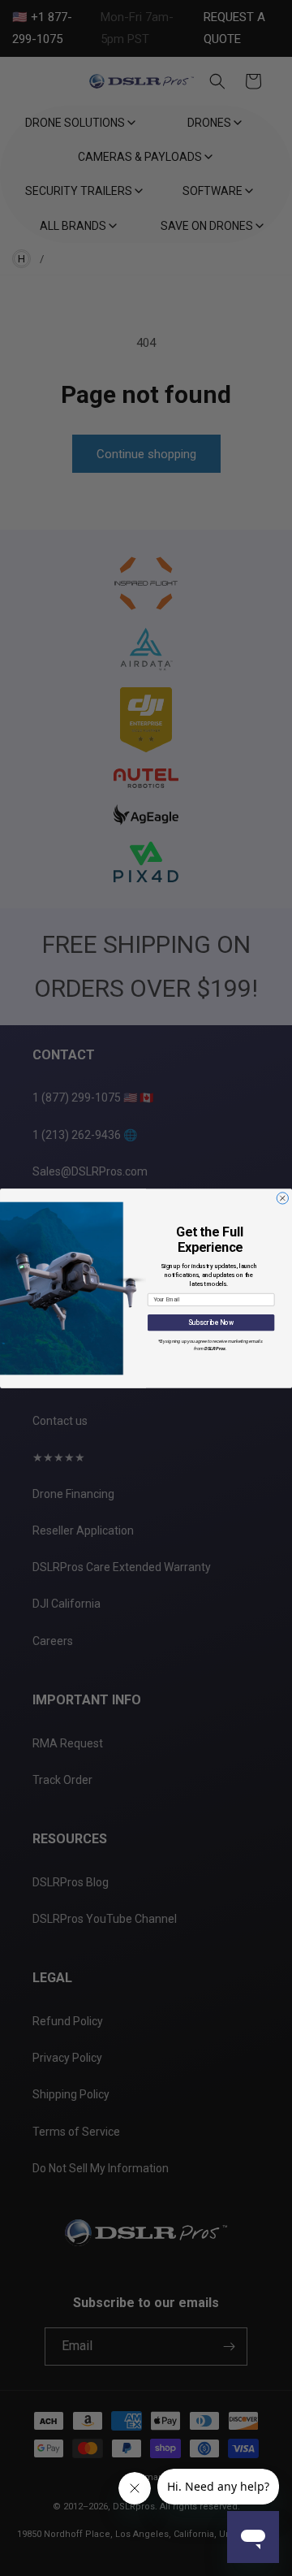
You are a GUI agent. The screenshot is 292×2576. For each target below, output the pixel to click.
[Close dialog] (282, 1197)
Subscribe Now (211, 1323)
